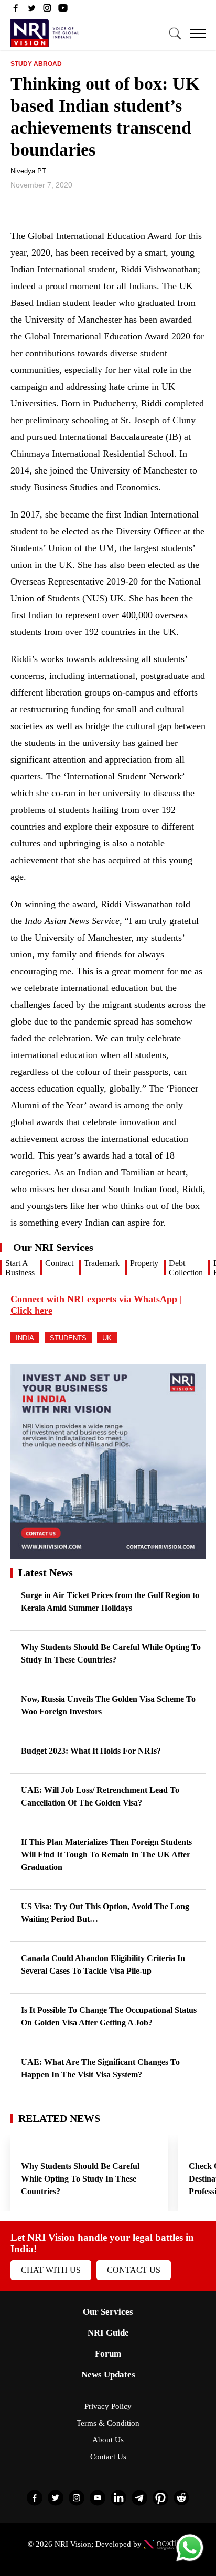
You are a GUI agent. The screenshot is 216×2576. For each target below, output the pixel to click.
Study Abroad (36, 64)
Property (144, 1263)
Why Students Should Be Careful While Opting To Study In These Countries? (111, 1653)
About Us (108, 2440)
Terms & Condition (108, 2423)
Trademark (102, 1263)
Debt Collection (186, 1268)
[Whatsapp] (190, 2561)
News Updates (108, 2375)
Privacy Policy (108, 2406)
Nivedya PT (28, 171)
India (25, 1338)
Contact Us (134, 2270)
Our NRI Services (53, 1247)
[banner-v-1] (108, 1554)
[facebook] (16, 10)
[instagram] (47, 10)
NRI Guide (108, 2333)
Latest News (46, 1572)
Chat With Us (51, 2270)
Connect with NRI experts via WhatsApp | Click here (96, 1305)
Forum (108, 2354)
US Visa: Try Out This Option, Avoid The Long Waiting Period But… (105, 1913)
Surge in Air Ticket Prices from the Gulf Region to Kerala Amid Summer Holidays (110, 1601)
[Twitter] (31, 10)
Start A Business (20, 1268)
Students (68, 1338)
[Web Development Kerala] (166, 2544)
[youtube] (63, 10)
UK (107, 1338)
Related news (59, 2118)
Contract (59, 1263)
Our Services (108, 2312)
